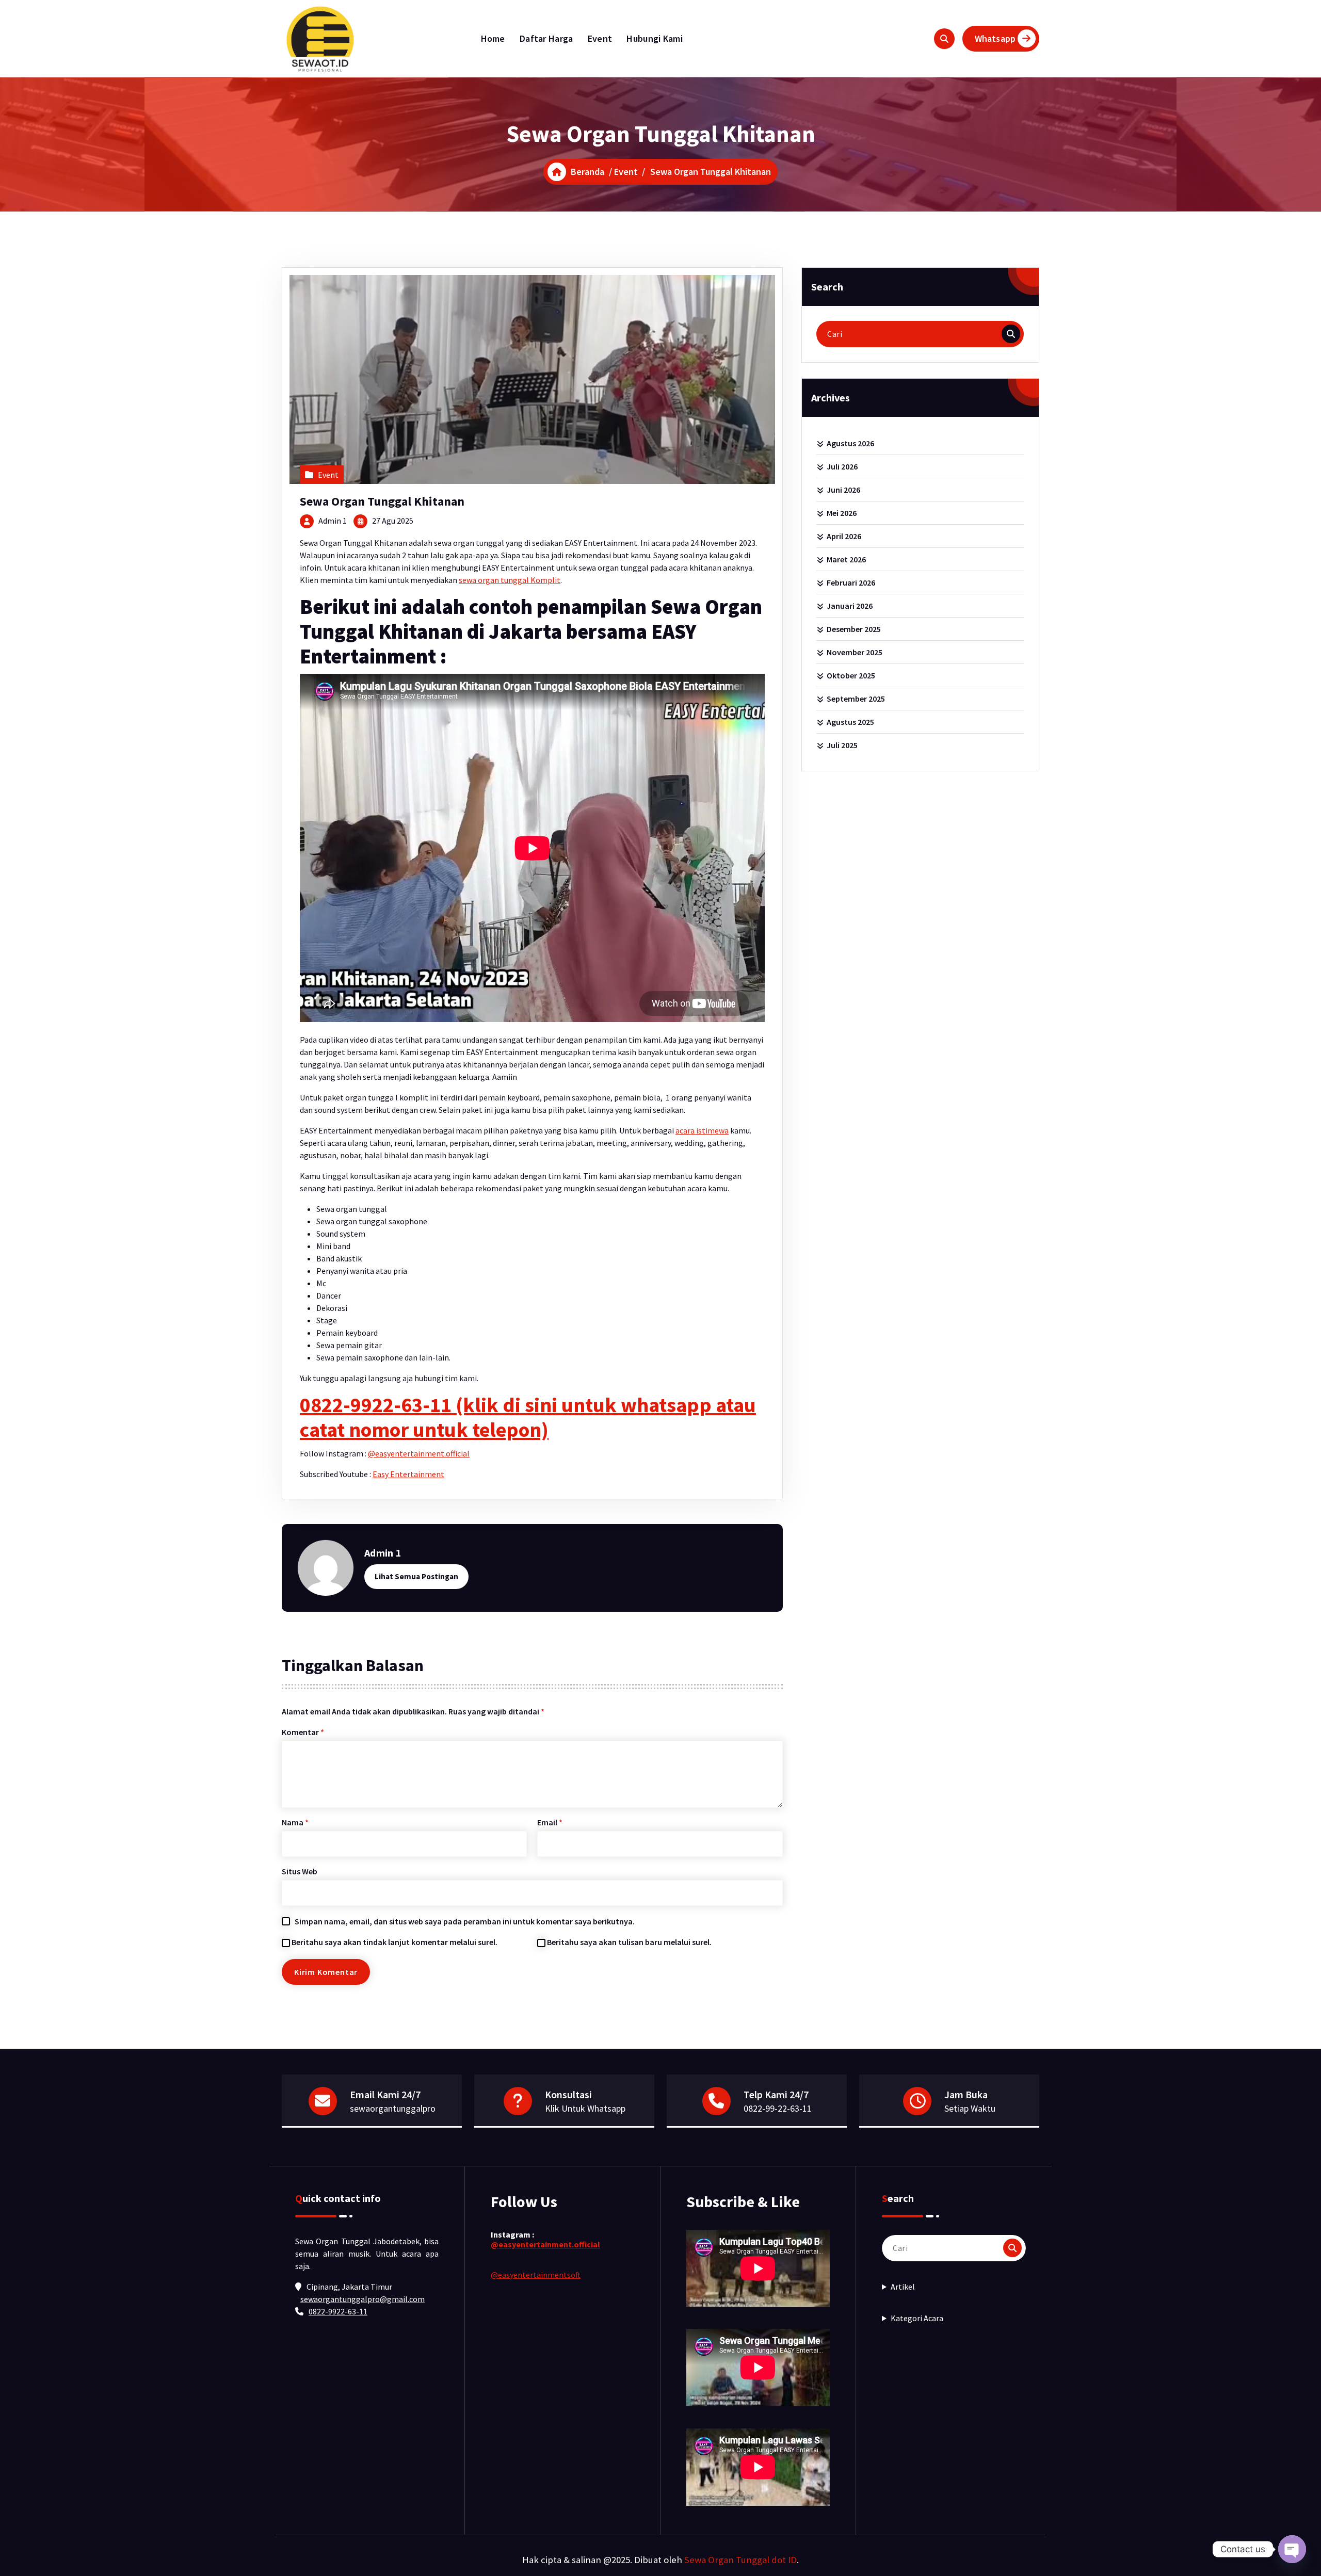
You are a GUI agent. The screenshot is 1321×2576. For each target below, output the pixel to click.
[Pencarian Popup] (944, 39)
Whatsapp (995, 38)
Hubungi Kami (655, 38)
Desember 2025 (854, 629)
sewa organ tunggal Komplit (510, 580)
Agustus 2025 (850, 722)
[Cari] (1011, 334)
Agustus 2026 (850, 443)
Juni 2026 (843, 490)
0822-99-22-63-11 (778, 2108)
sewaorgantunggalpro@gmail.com (363, 2299)
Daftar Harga (546, 38)
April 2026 (844, 536)
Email (550, 1822)
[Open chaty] (1292, 2549)
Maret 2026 (846, 559)
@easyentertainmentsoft (536, 2275)
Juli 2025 (842, 745)
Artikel (903, 2287)
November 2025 (855, 652)
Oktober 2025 (851, 675)
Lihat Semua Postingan (416, 1576)
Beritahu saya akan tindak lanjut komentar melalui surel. (394, 1942)
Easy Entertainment (408, 1474)
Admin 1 (333, 521)
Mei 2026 (842, 513)
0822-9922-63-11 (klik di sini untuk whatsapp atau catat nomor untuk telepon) (528, 1417)
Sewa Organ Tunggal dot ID (740, 2560)
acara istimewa (702, 1130)
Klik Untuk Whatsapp (585, 2108)
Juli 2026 (842, 466)
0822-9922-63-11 (338, 2311)
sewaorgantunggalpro (393, 2108)
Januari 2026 (850, 606)
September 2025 (856, 699)
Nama (295, 1822)
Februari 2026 (851, 582)
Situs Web (300, 1871)
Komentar (303, 1732)
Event (600, 38)
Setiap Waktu (970, 2108)
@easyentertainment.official (419, 1453)
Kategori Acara (917, 2318)
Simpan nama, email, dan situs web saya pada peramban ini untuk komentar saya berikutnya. (465, 1921)
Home (493, 38)
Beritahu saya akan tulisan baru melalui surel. (629, 1942)
